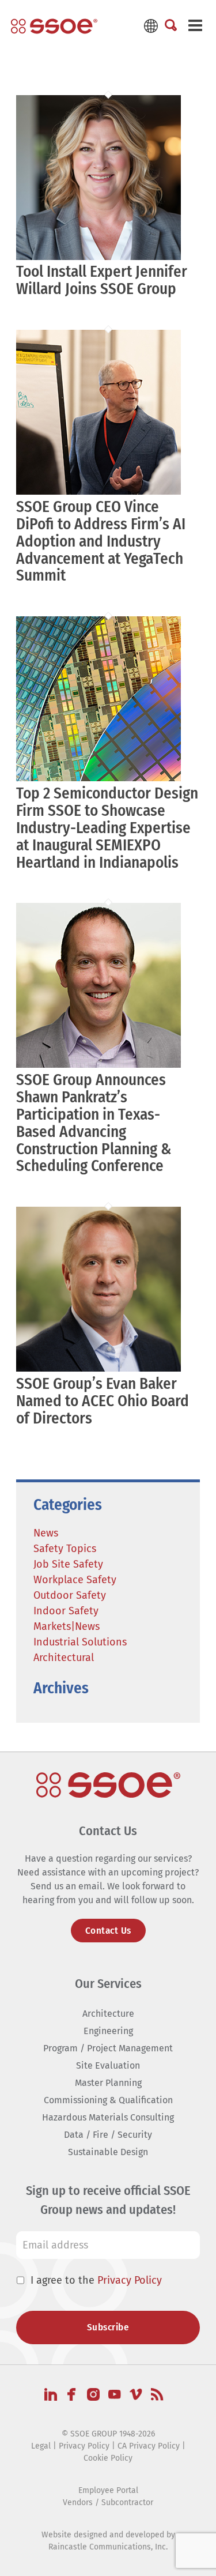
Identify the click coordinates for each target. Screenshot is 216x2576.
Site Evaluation (108, 2065)
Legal (41, 2446)
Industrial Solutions (80, 1642)
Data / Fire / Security (108, 2135)
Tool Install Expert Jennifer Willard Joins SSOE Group (102, 280)
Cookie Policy (108, 2458)
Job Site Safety (68, 1564)
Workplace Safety (75, 1580)
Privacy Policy (130, 2280)
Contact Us (108, 1931)
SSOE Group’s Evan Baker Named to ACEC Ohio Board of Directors (103, 1401)
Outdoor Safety (70, 1595)
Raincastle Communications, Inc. (108, 2547)
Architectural (64, 1658)
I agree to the (96, 2280)
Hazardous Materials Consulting (108, 2117)
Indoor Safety (66, 1611)
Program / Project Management (108, 2048)
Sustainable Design (108, 2152)
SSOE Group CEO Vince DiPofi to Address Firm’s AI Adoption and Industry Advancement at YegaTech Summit (101, 541)
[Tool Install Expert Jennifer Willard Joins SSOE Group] (98, 257)
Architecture (108, 2014)
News (46, 1533)
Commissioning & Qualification (108, 2100)
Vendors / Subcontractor (108, 2502)
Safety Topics (65, 1549)
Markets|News (67, 1626)
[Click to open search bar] (171, 26)
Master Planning (108, 2083)
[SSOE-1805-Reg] (54, 26)
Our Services (108, 1984)
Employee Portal (108, 2490)
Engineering (108, 2031)
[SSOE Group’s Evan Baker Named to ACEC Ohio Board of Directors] (98, 1369)
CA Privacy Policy (149, 2446)
